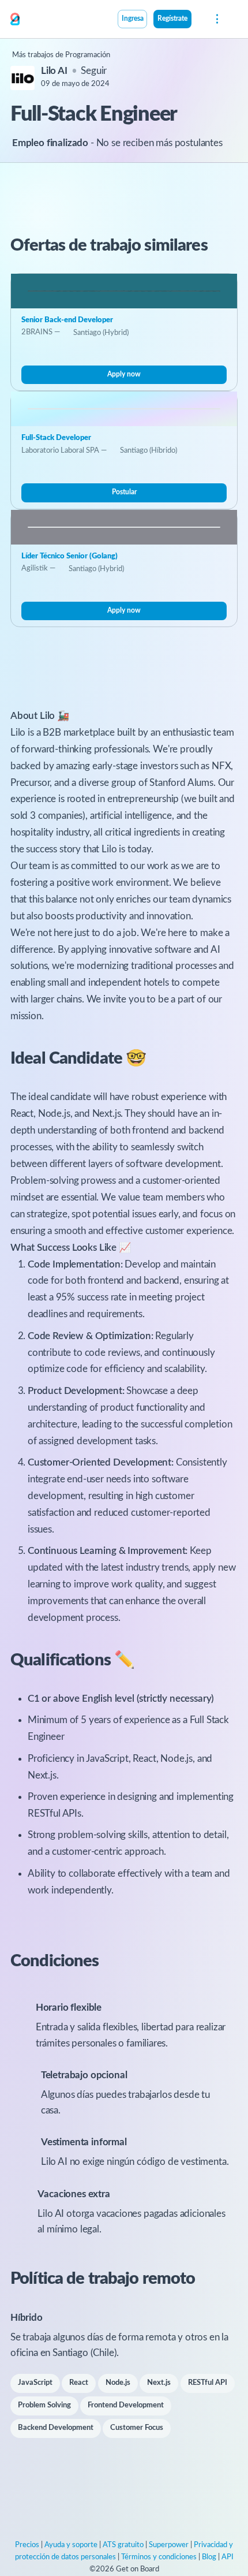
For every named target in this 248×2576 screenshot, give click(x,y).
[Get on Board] (15, 20)
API (228, 2557)
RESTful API (208, 2383)
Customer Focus (137, 2428)
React (79, 2383)
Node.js (118, 2383)
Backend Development (56, 2428)
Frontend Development (126, 2405)
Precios (27, 2545)
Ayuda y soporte (71, 2545)
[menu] (216, 19)
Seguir (94, 71)
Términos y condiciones (159, 2557)
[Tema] (198, 20)
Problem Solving (44, 2405)
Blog (209, 2557)
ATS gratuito (123, 2545)
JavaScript (35, 2383)
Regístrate (172, 19)
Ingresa (133, 19)
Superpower (169, 2545)
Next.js (159, 2383)
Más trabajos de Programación (61, 55)
